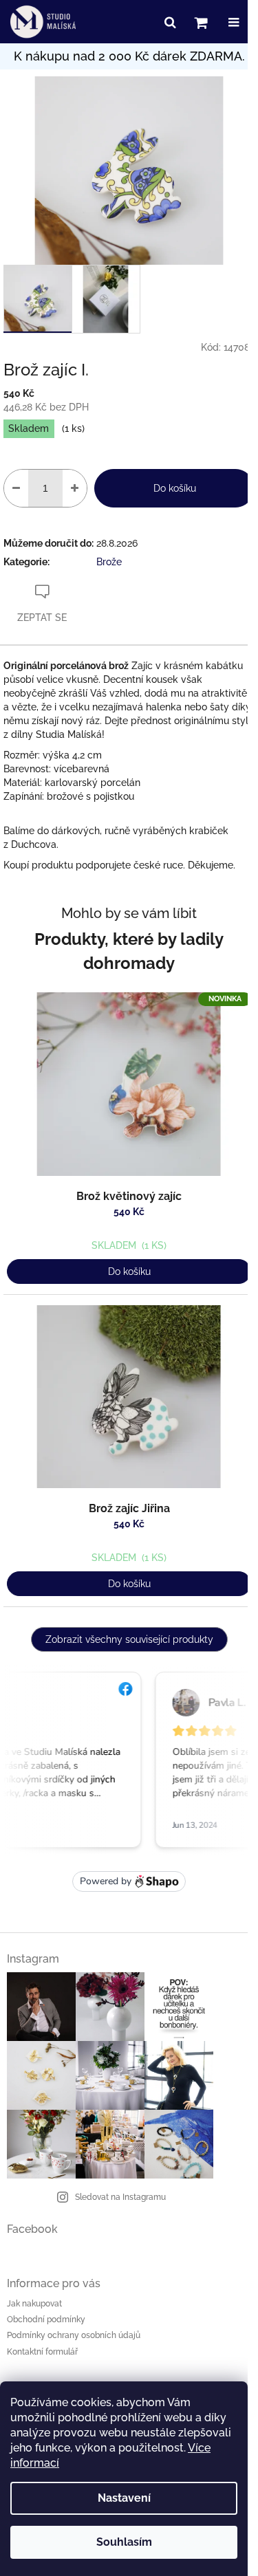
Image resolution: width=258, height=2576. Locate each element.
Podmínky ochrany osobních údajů (74, 2335)
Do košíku (175, 488)
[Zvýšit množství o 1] (75, 488)
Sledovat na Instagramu (120, 2197)
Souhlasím (124, 2542)
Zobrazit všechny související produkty (129, 1639)
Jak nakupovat (34, 2304)
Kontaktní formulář (42, 2352)
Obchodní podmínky (46, 2320)
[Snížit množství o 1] (16, 488)
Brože (109, 562)
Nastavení (124, 2498)
